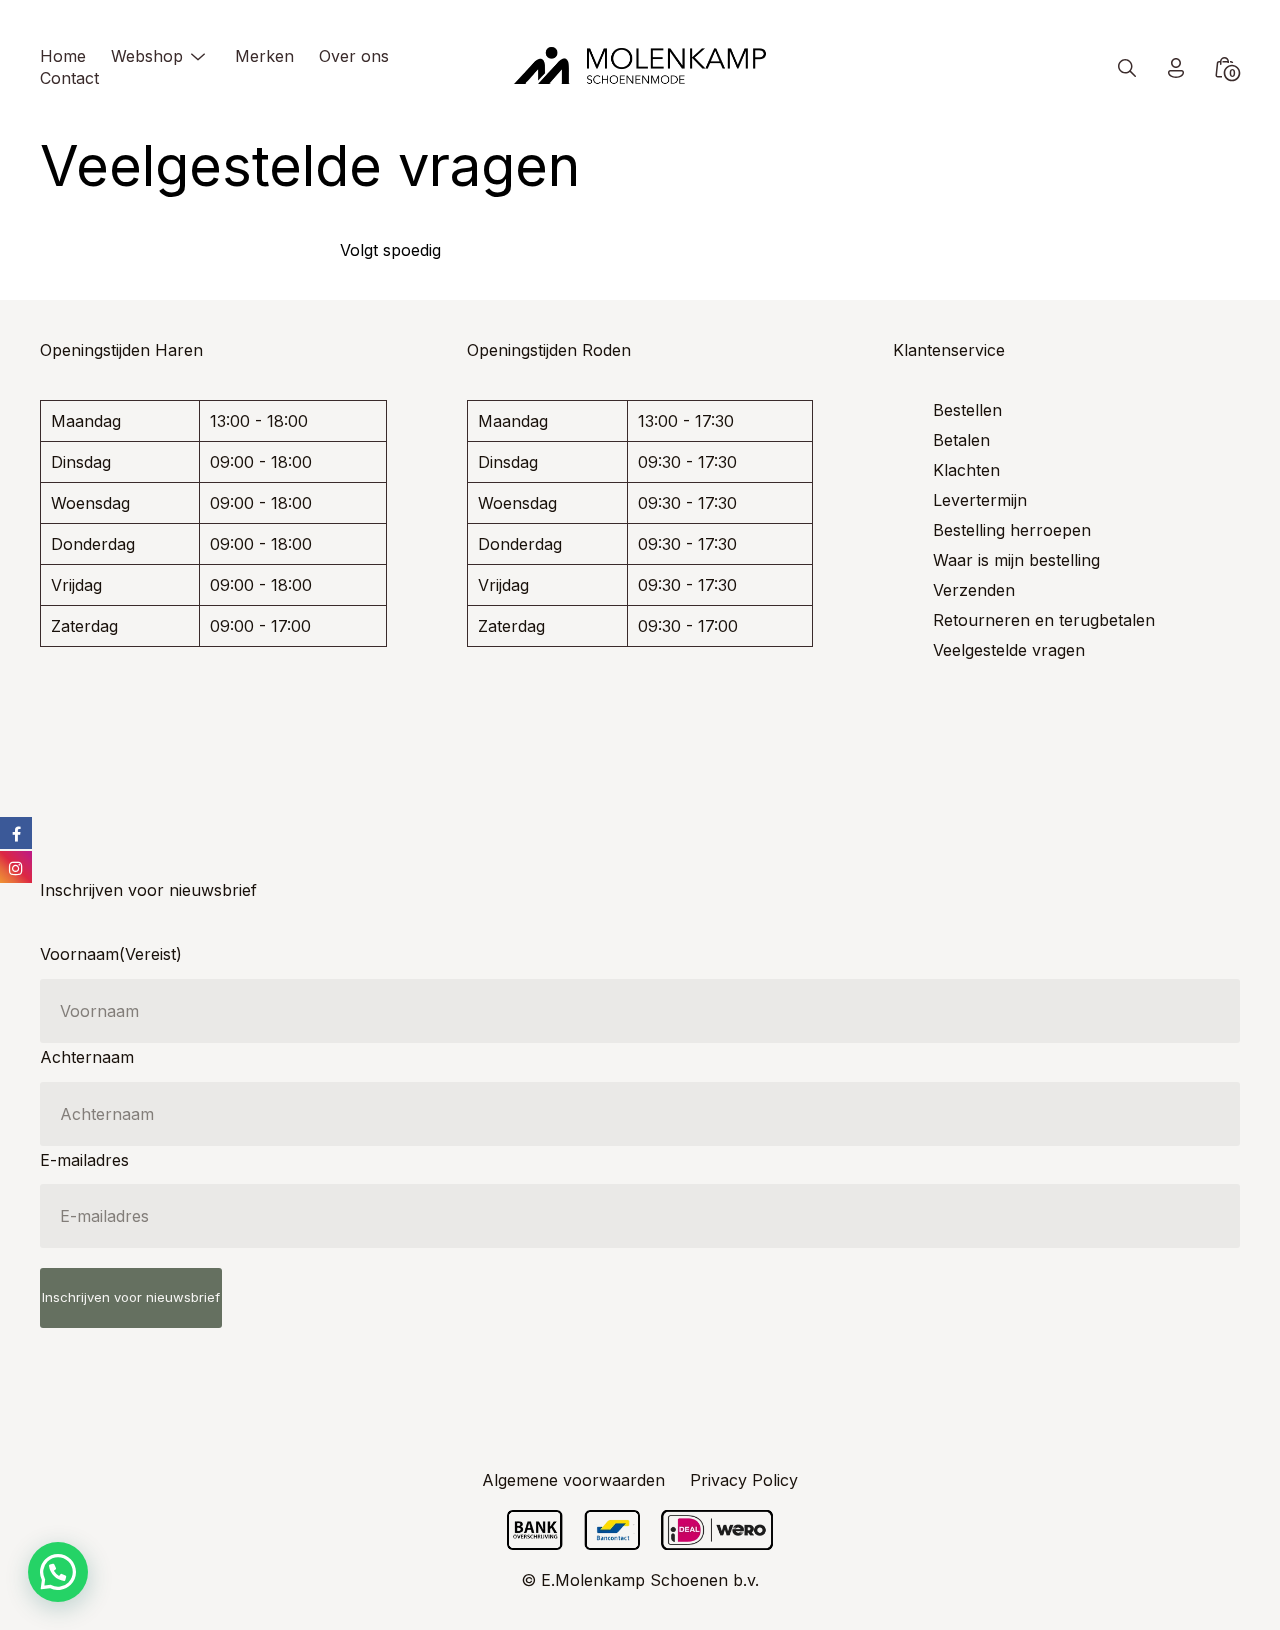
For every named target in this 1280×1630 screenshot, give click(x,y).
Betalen (961, 440)
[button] (58, 1572)
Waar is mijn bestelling (1016, 560)
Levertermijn (980, 500)
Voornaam (111, 954)
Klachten (966, 470)
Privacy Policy (744, 1480)
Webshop (147, 56)
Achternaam (87, 1057)
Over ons (354, 56)
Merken (264, 56)
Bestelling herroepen (1012, 530)
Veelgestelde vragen (1009, 650)
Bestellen (967, 410)
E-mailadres (84, 1160)
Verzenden (974, 590)
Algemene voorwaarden (573, 1480)
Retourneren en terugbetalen (1044, 620)
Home (63, 56)
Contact (69, 78)
